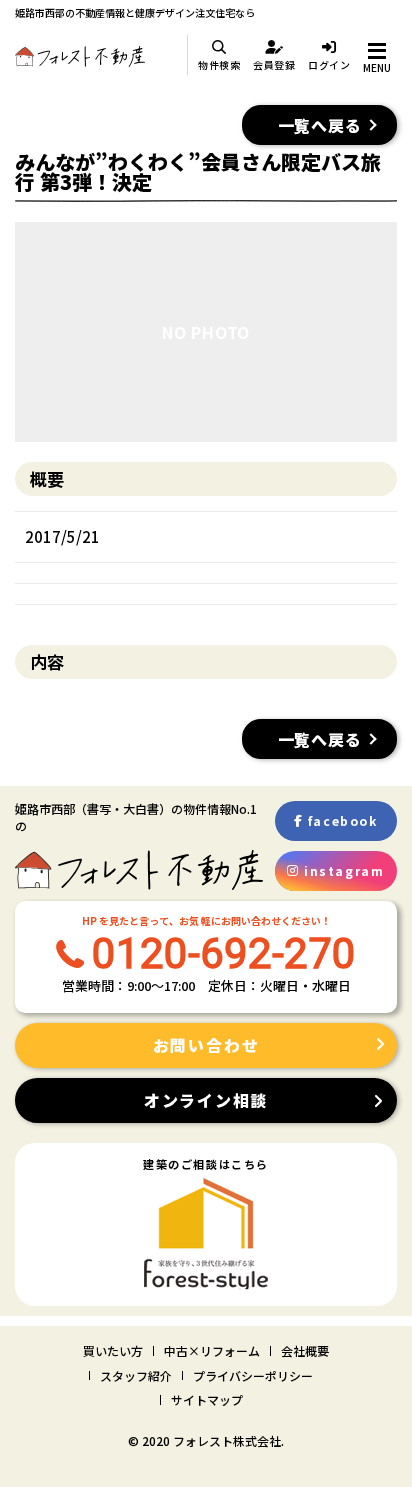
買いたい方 (113, 1350)
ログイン (329, 64)
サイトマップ (207, 1399)
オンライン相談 (206, 1100)
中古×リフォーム (212, 1350)
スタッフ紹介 (136, 1375)
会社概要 (305, 1350)
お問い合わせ (206, 1045)
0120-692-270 (224, 953)
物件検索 (219, 64)
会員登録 (274, 64)
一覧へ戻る (320, 125)
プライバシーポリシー (253, 1375)
